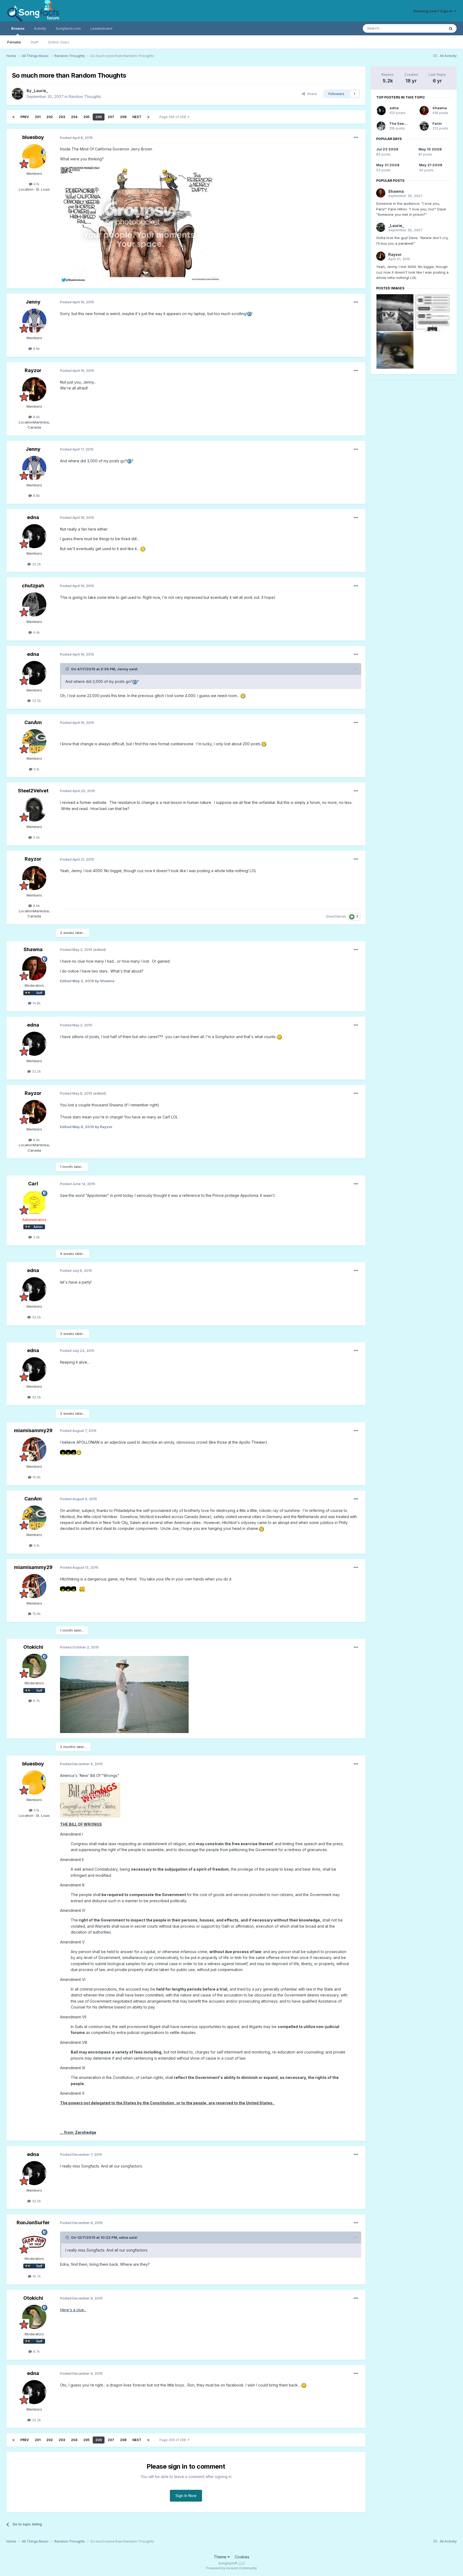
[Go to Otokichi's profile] (34, 1666)
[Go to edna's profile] (34, 536)
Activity (40, 28)
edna (33, 517)
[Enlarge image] (249, 314)
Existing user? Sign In (434, 11)
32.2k (36, 564)
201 (38, 117)
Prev (25, 117)
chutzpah (33, 586)
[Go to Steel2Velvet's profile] (34, 810)
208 (123, 117)
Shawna (33, 949)
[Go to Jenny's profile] (34, 321)
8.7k (36, 1701)
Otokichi (33, 1647)
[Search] (451, 28)
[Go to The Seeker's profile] (381, 126)
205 (86, 117)
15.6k (36, 1477)
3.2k (36, 1237)
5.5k (36, 837)
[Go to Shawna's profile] (34, 968)
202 (50, 117)
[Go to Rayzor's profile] (34, 389)
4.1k (36, 184)
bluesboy (33, 137)
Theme (221, 2557)
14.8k (36, 1003)
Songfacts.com (68, 28)
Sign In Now (186, 2496)
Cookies (242, 2557)
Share (311, 94)
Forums (14, 42)
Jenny (33, 302)
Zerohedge (86, 2132)
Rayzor (33, 370)
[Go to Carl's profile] (34, 1202)
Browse (18, 28)
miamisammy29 (33, 1430)
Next (137, 117)
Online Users (59, 42)
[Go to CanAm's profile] (34, 741)
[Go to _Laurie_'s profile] (18, 94)
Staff (34, 42)
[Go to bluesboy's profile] (34, 156)
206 (99, 117)
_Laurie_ (40, 91)
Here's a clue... (73, 2310)
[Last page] (148, 117)
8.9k (36, 417)
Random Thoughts (85, 97)
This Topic (429, 28)
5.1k (36, 769)
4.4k (36, 632)
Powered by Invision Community (231, 2568)
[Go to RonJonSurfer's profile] (34, 2241)
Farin (437, 123)
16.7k (36, 2276)
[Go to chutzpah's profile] (34, 604)
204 (74, 117)
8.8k (36, 349)
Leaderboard (101, 28)
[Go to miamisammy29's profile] (34, 1449)
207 (111, 117)
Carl (33, 1184)
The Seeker (399, 123)
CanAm (33, 722)
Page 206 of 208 (173, 117)
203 (62, 117)
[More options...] (356, 138)
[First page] (13, 117)
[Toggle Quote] (68, 669)
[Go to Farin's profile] (424, 126)
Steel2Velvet (33, 791)
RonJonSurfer (33, 2223)
